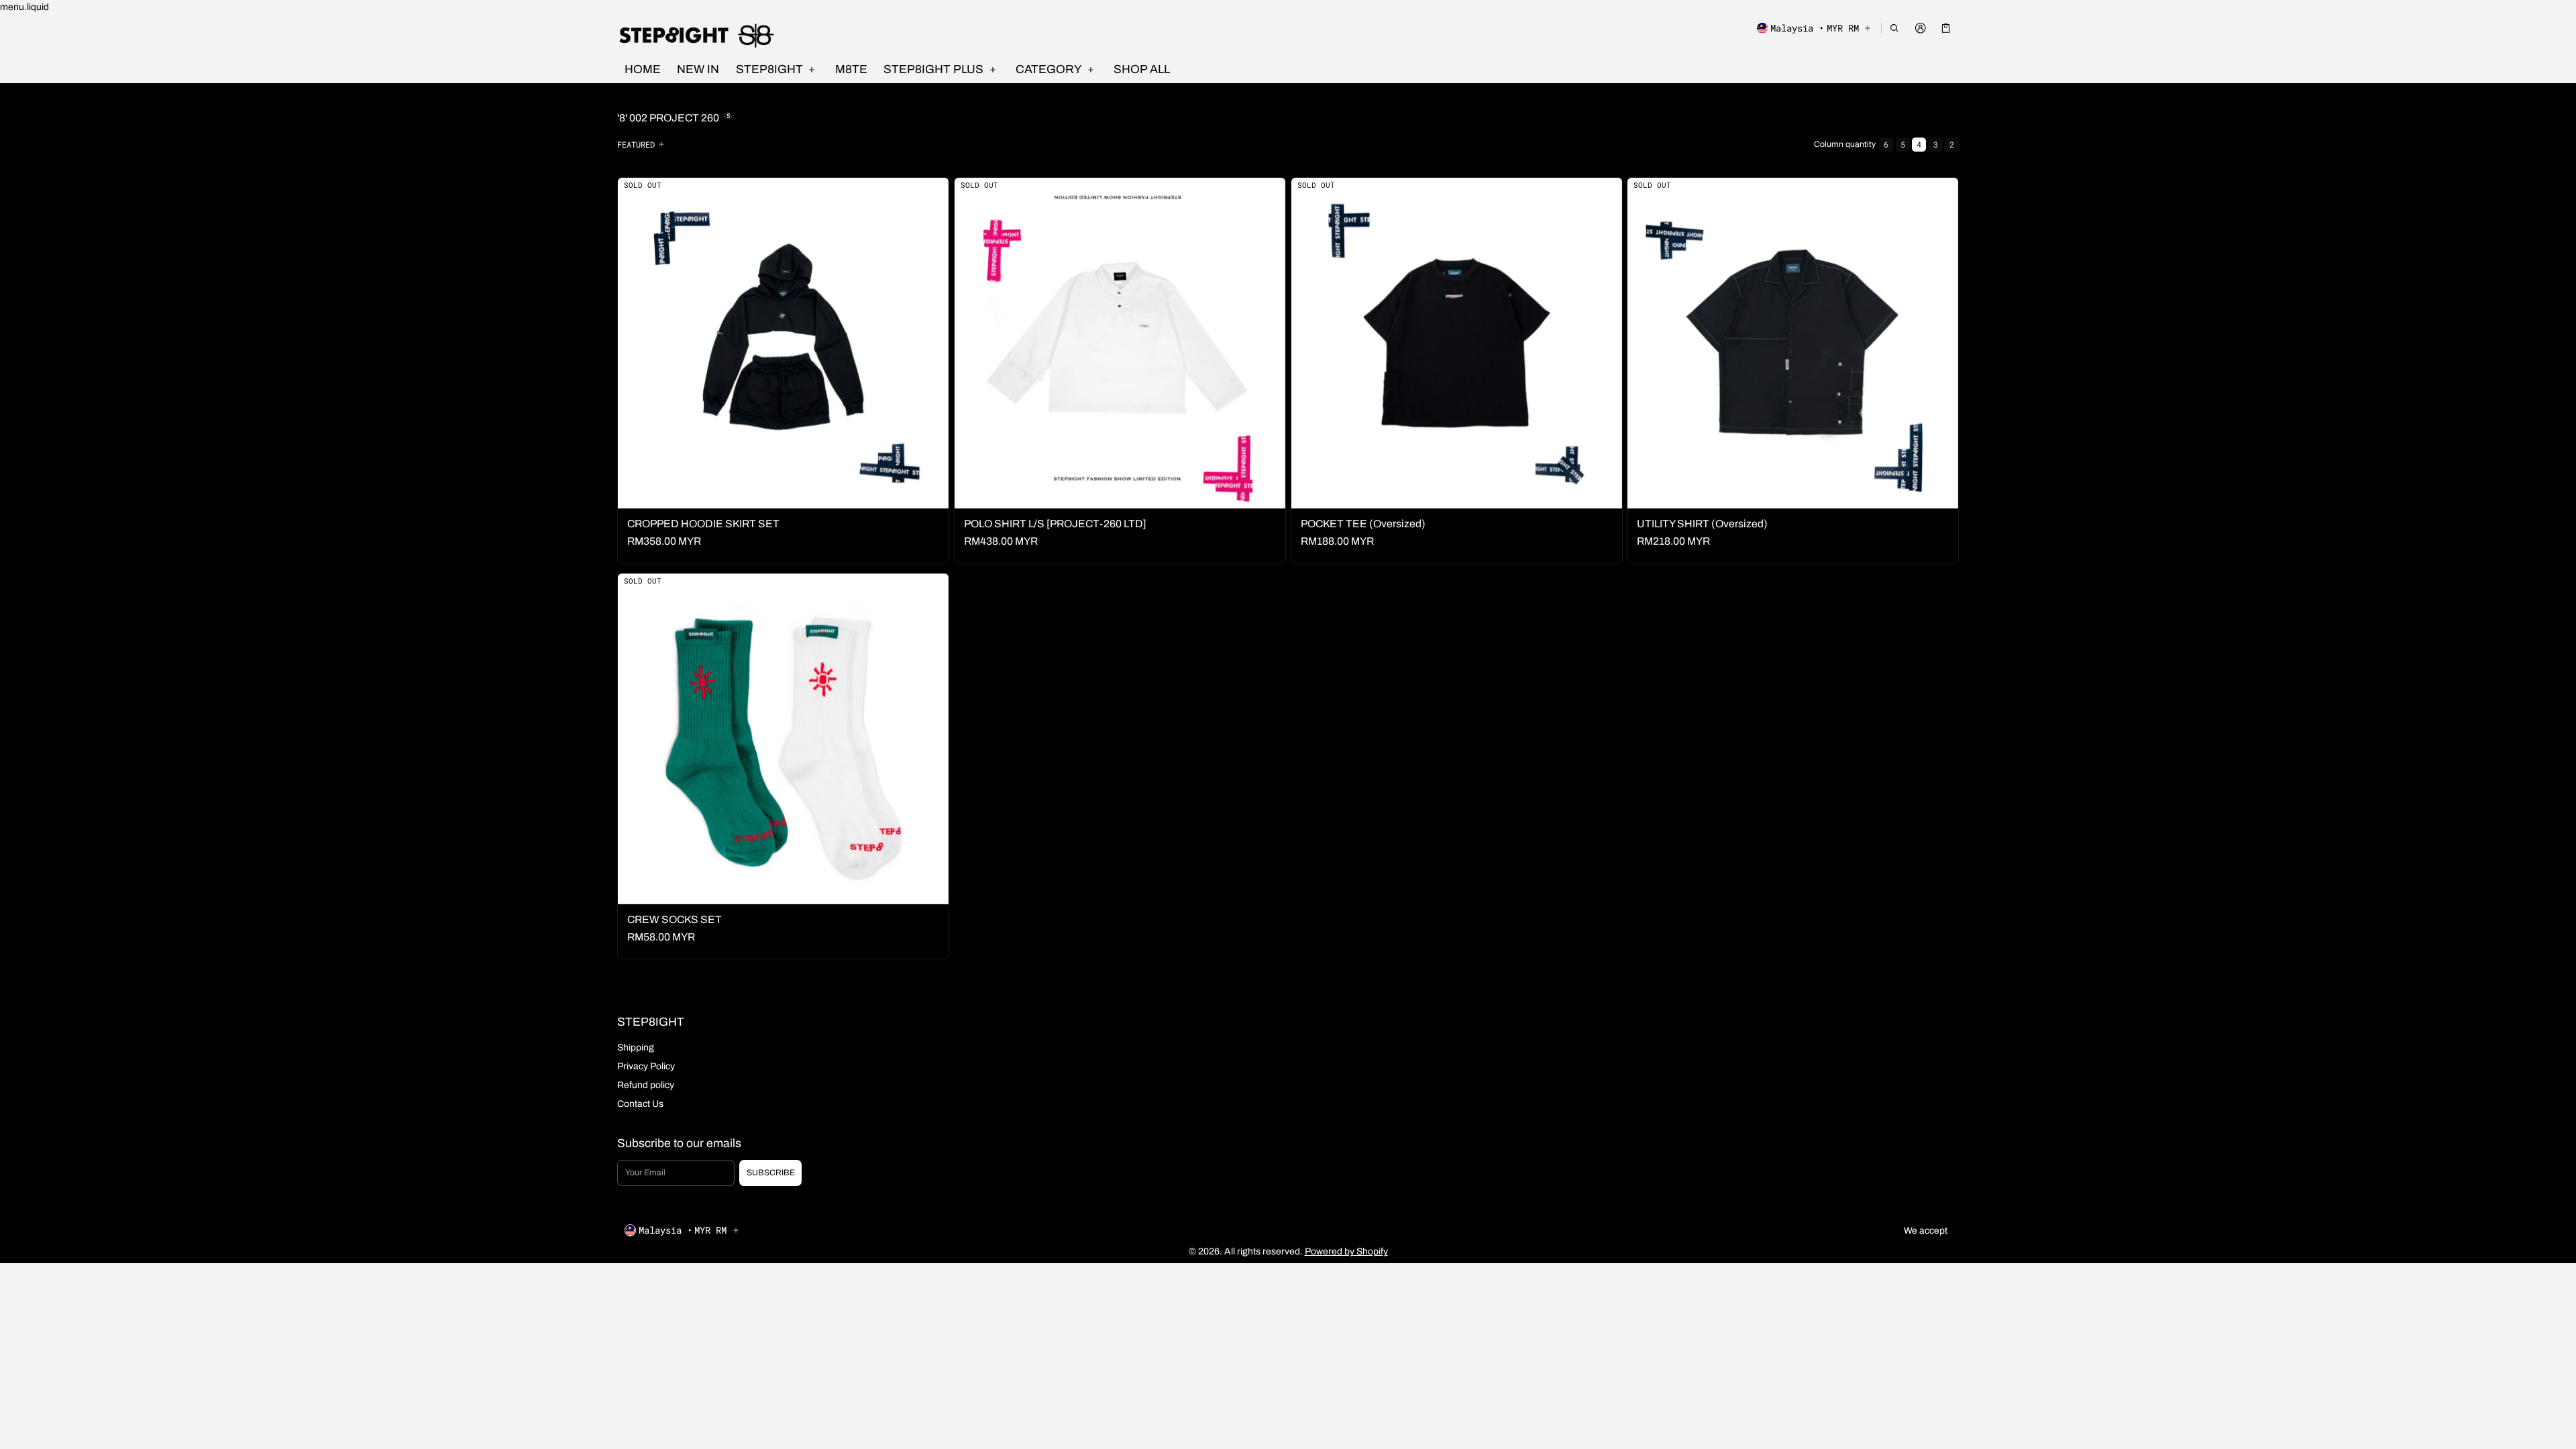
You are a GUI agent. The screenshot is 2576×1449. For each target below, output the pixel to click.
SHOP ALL (1142, 69)
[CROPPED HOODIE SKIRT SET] (783, 343)
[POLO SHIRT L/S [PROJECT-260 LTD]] (1120, 343)
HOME (643, 69)
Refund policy (646, 1085)
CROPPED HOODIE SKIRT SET (703, 524)
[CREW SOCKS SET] (783, 739)
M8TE (851, 69)
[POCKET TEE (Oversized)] (1457, 343)
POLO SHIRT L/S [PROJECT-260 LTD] (1055, 524)
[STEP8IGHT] (698, 35)
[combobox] (643, 144)
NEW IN (698, 69)
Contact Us (640, 1104)
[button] (1895, 28)
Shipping (636, 1048)
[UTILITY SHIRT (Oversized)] (1793, 343)
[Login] (1920, 28)
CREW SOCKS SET (675, 919)
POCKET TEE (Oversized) (1363, 524)
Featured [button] (636, 144)
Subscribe (771, 1173)
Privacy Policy (646, 1066)
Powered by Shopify (1346, 1251)
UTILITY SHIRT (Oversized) (1702, 524)
